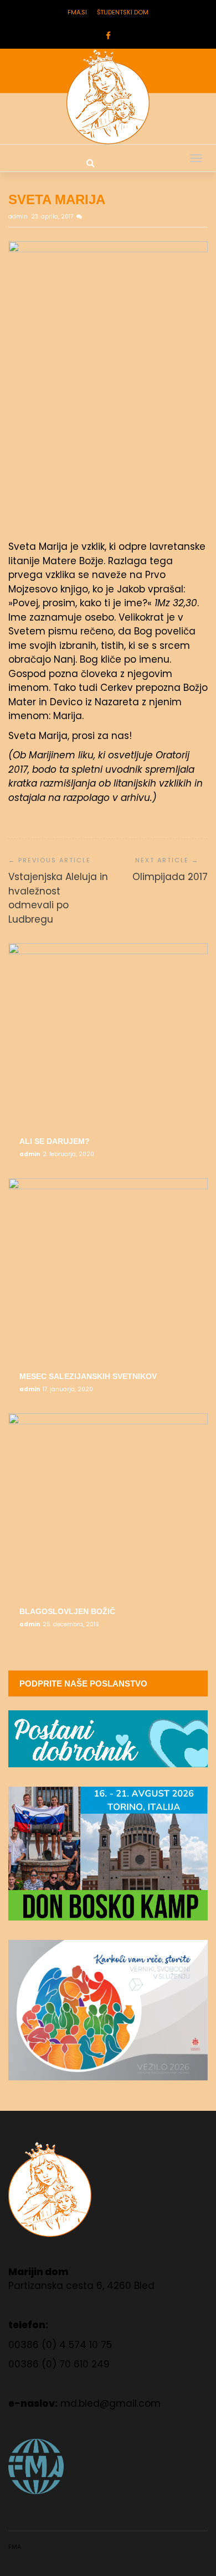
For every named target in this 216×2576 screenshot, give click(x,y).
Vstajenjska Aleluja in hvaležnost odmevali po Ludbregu (58, 898)
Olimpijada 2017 (170, 877)
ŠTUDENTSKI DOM (123, 12)
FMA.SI (77, 12)
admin (19, 217)
